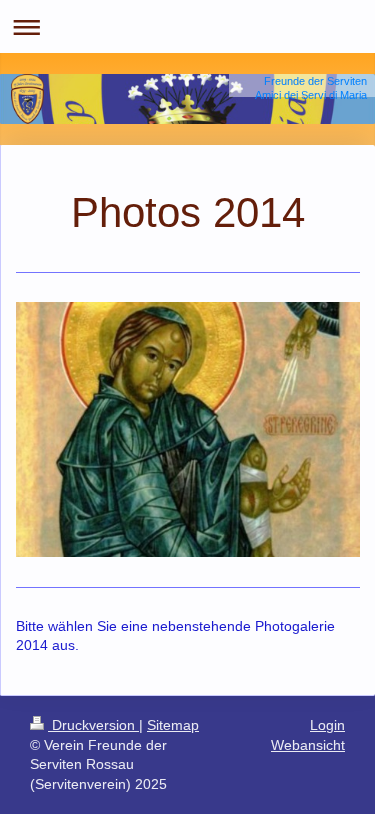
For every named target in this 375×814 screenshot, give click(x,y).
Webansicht (308, 745)
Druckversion (93, 725)
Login (327, 725)
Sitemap (173, 725)
